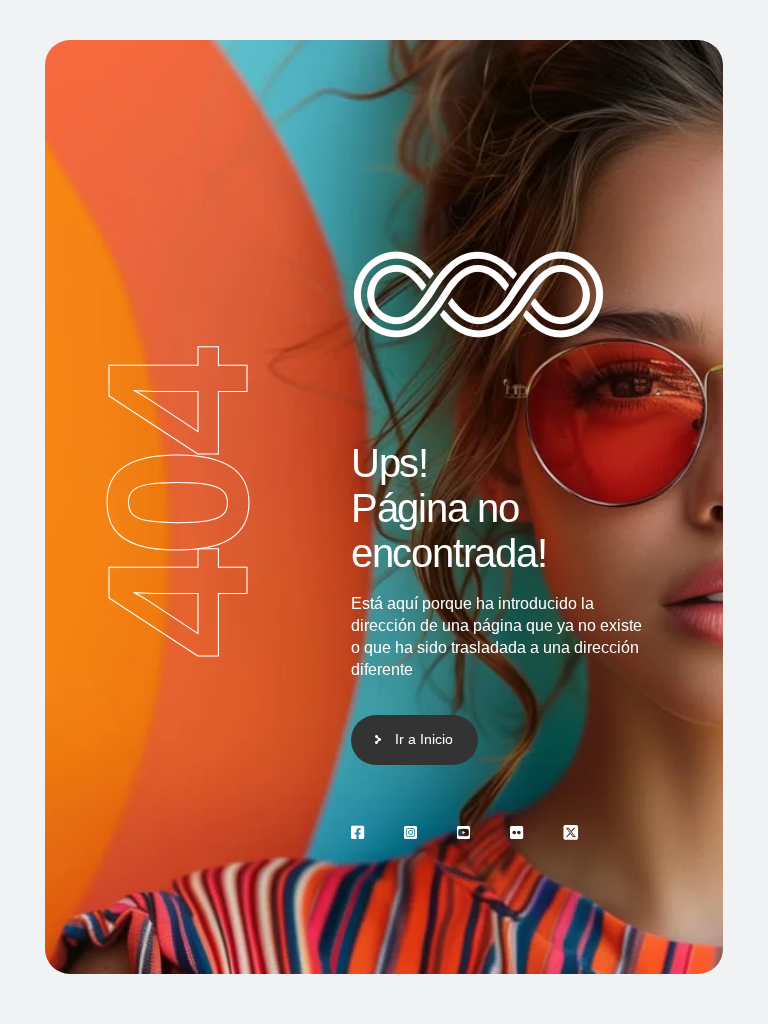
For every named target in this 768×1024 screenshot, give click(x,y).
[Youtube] (463, 832)
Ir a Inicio (424, 739)
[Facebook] (357, 832)
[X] (570, 832)
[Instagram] (410, 832)
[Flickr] (516, 832)
